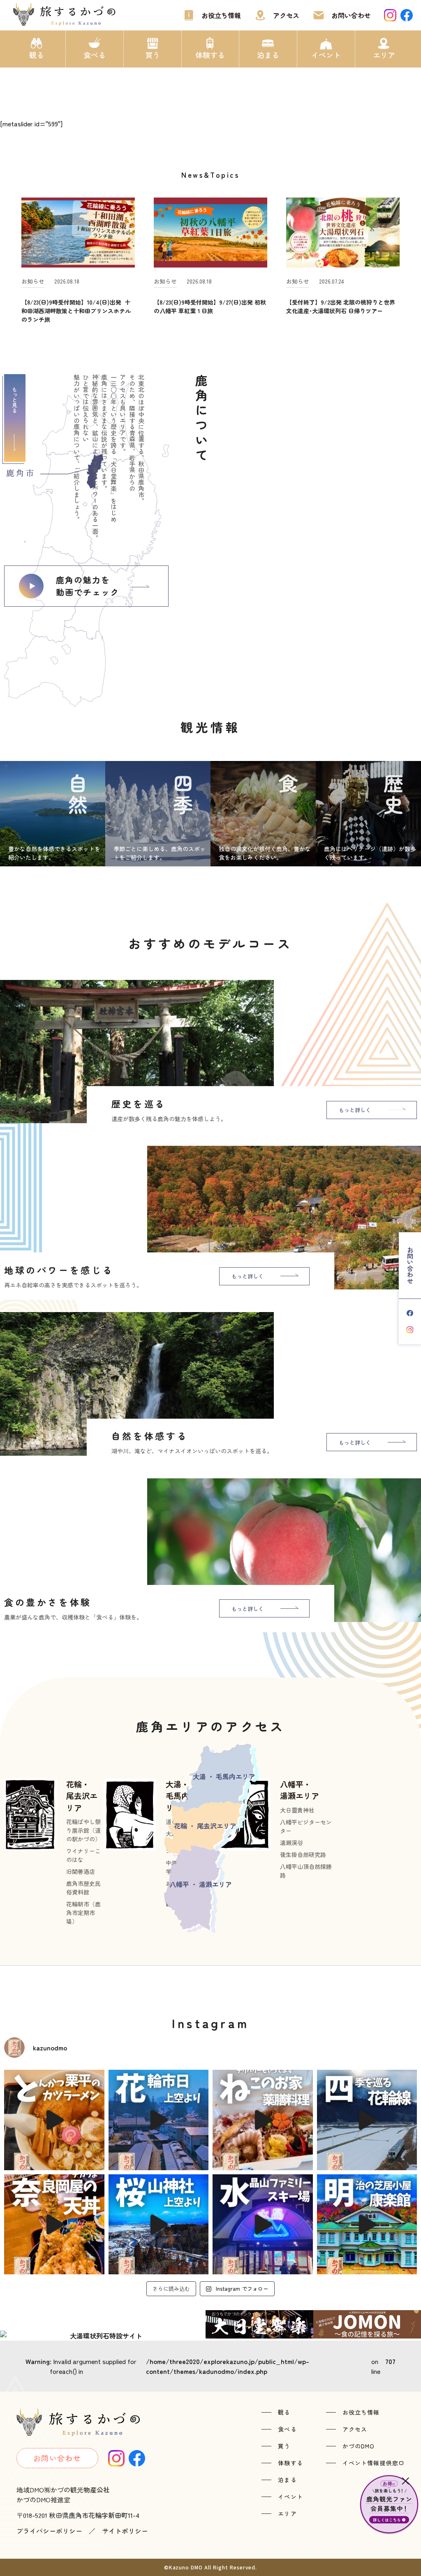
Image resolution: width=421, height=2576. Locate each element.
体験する (210, 55)
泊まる (268, 55)
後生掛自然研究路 (303, 1855)
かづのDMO (359, 2446)
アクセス (286, 15)
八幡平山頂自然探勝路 (306, 1871)
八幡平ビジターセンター (306, 1826)
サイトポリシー (125, 2531)
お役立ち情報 (221, 15)
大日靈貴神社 (297, 1810)
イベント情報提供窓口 (374, 2463)
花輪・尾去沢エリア (82, 1796)
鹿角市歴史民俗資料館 (83, 1888)
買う (153, 55)
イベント (326, 55)
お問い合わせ (351, 15)
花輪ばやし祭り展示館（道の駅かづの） (83, 1830)
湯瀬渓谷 (291, 1843)
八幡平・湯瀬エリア (300, 1790)
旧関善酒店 (81, 1871)
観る (37, 55)
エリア (384, 55)
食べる (95, 55)
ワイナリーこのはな (83, 1855)
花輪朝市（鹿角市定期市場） (83, 1913)
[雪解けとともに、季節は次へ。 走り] (367, 2120)
